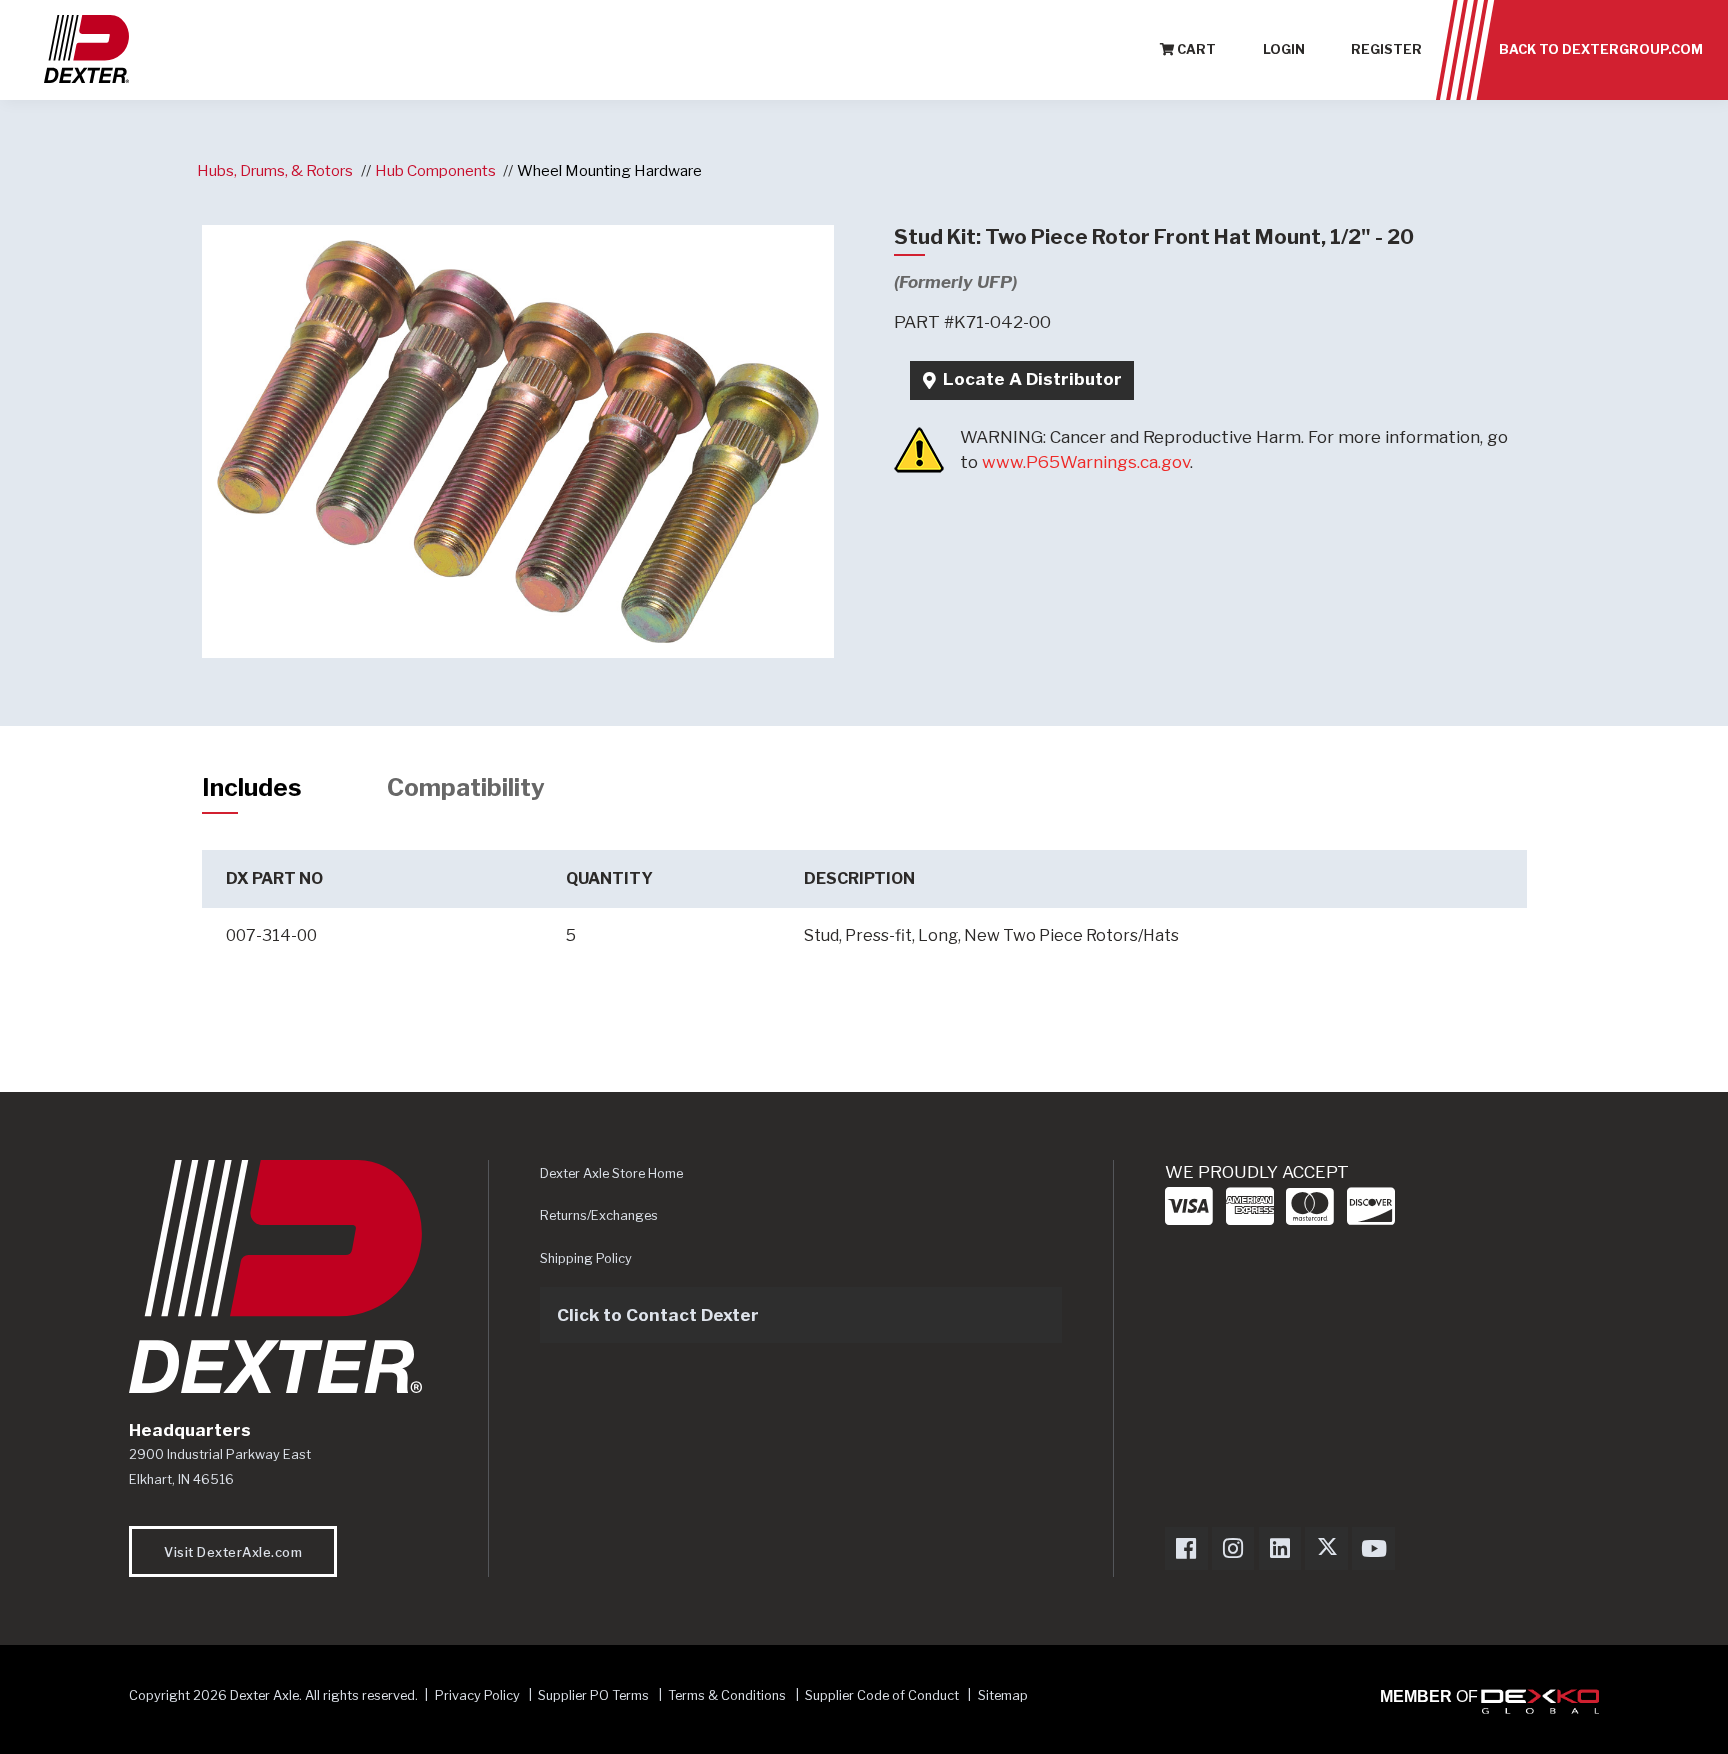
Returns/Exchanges (599, 1215)
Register (1386, 49)
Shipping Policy (586, 1258)
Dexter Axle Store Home (611, 1173)
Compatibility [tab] (466, 787)
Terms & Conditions (727, 1695)
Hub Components (435, 170)
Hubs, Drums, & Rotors (275, 170)
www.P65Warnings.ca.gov (1086, 462)
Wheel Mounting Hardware (609, 170)
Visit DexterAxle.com (233, 1552)
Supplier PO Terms (593, 1695)
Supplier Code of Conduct (883, 1695)
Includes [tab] (252, 787)
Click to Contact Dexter (658, 1315)
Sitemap (1003, 1695)
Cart (1195, 49)
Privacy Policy (477, 1695)
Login (1284, 49)
